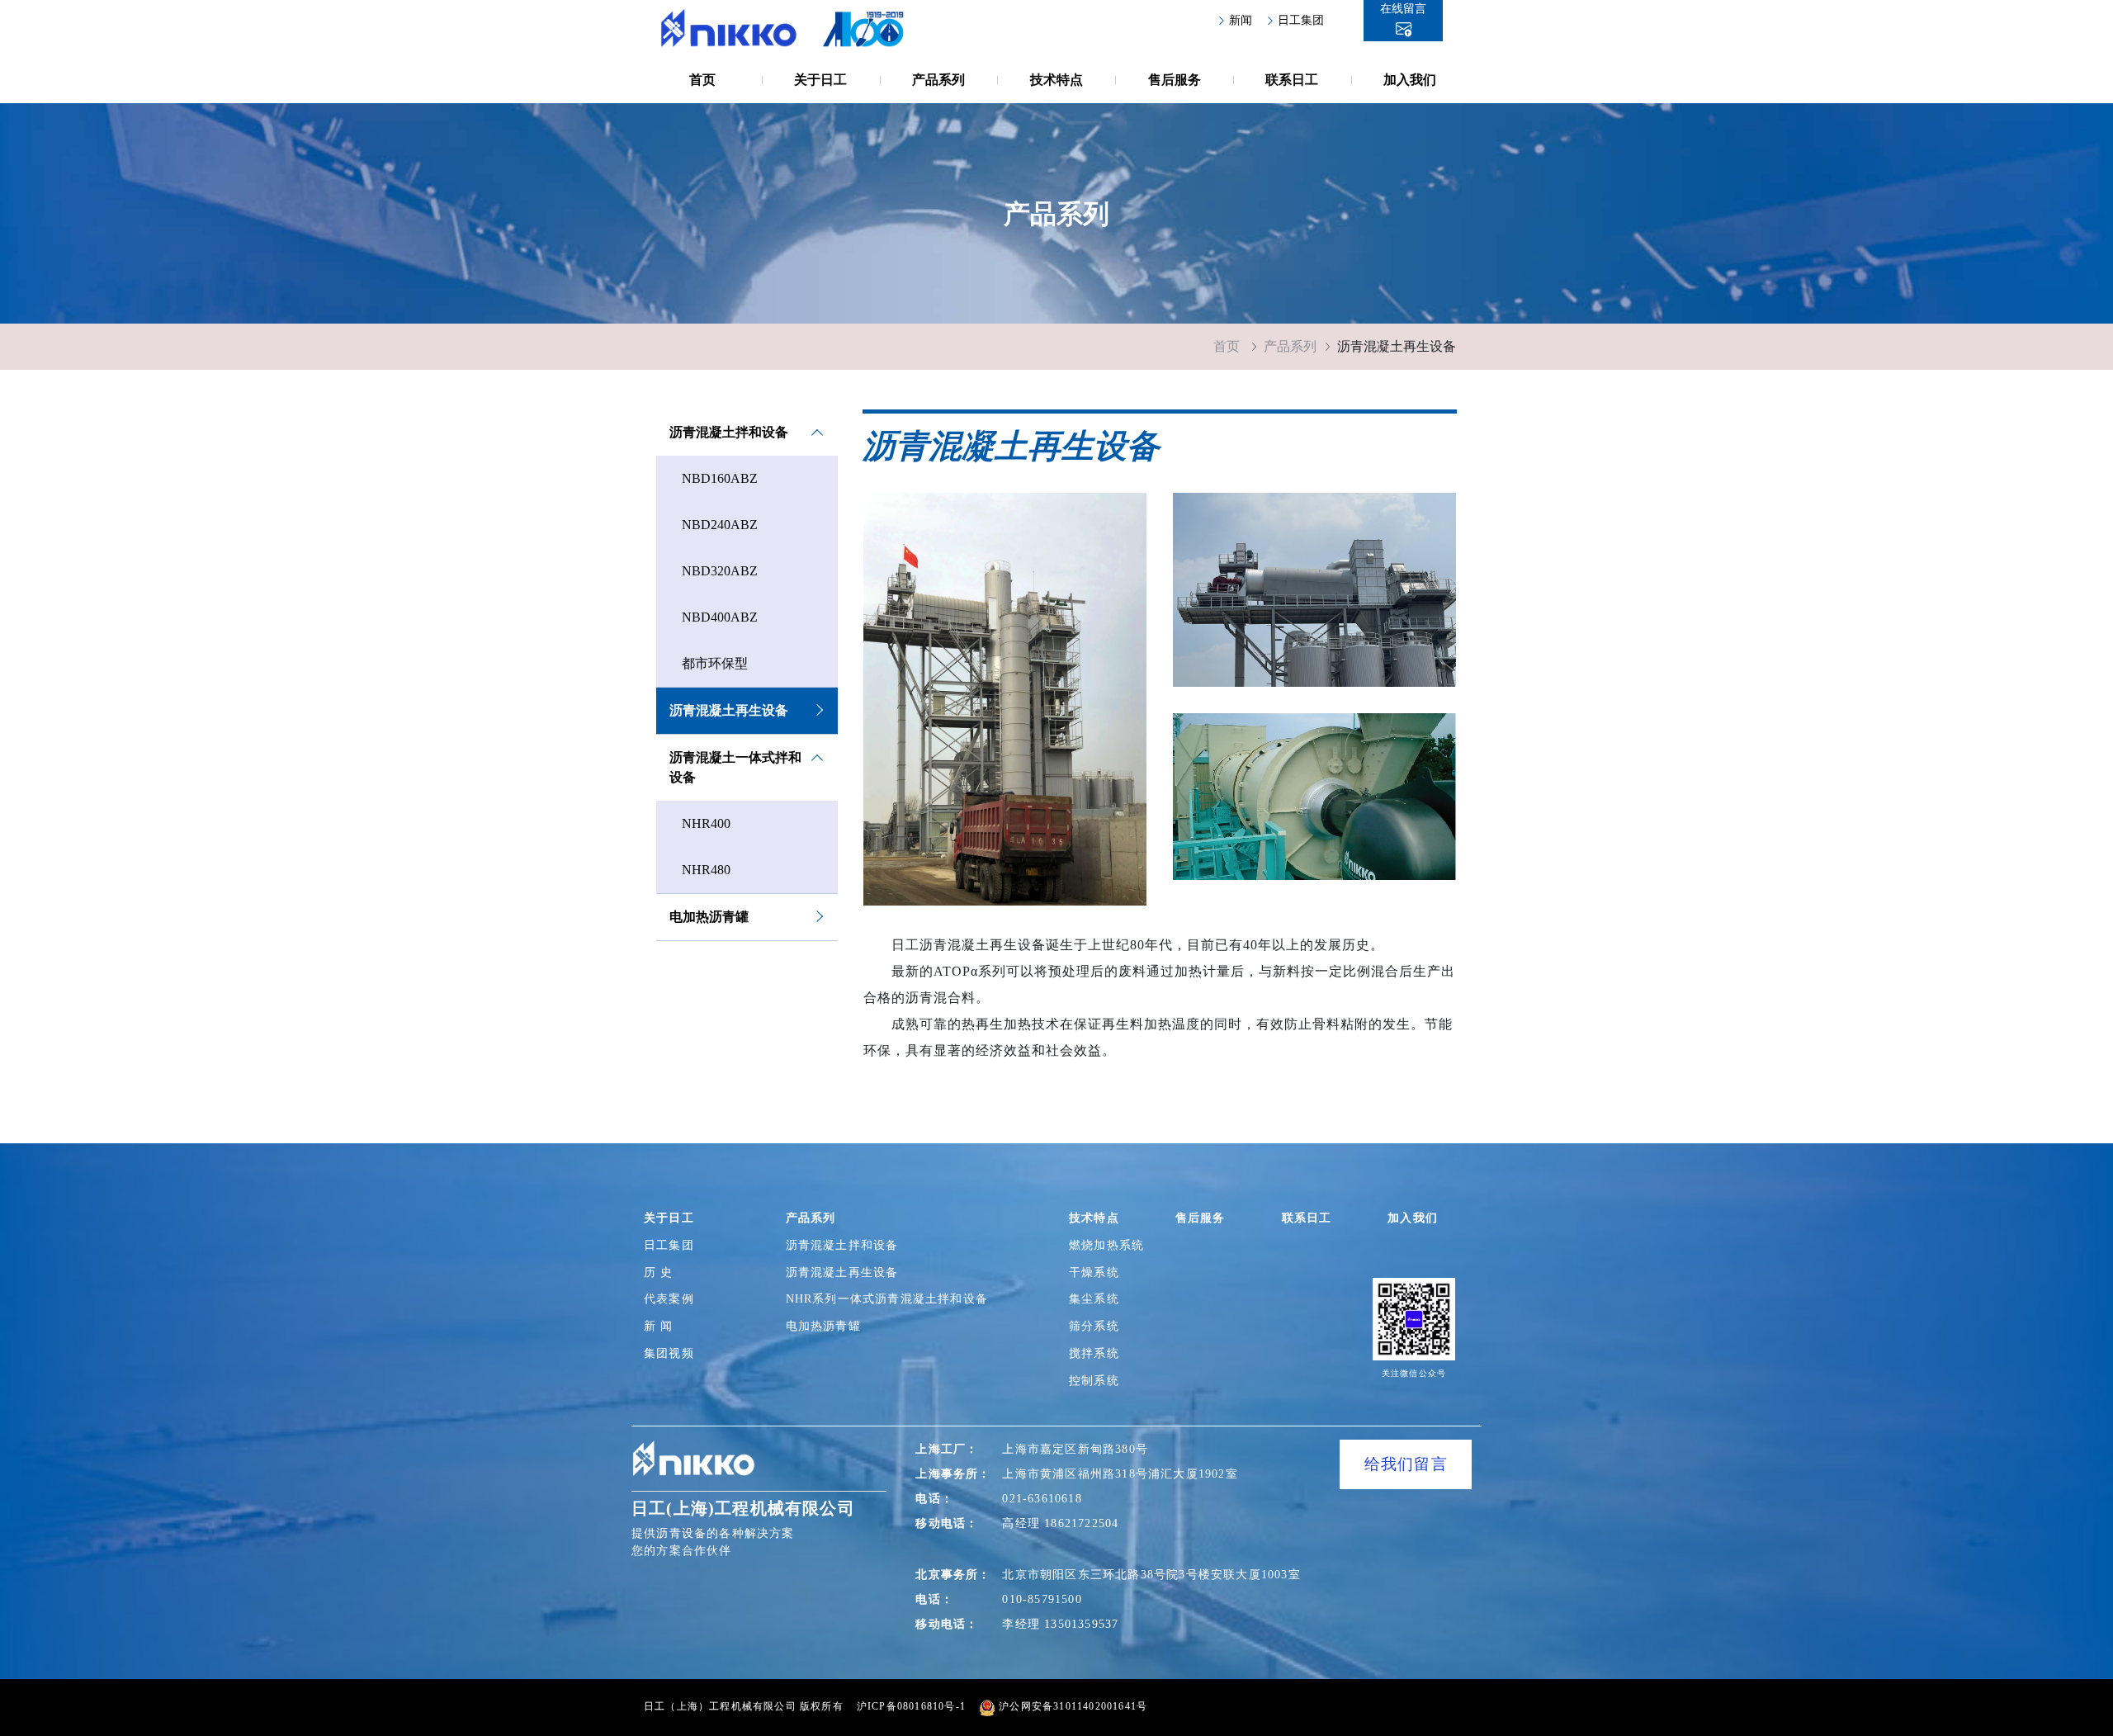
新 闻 (659, 1326)
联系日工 (1292, 80)
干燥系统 (1097, 1272)
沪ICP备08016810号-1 (911, 1706)
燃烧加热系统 (1111, 1245)
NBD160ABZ (720, 478)
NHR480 (706, 870)
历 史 (659, 1272)
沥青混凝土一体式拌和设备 (735, 767)
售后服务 (1175, 80)
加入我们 (1410, 80)
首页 (702, 80)
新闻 (1241, 20)
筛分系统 (1097, 1326)
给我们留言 (1406, 1464)
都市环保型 (715, 663)
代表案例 (669, 1298)
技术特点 (1056, 80)
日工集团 (1301, 20)
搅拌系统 (1097, 1353)
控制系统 (1097, 1381)
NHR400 (706, 823)
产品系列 (938, 80)
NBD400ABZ (720, 617)
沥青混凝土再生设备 (729, 710)
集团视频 (669, 1353)
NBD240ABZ (720, 525)
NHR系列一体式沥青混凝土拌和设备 (901, 1299)
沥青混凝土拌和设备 (729, 432)
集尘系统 (1097, 1299)
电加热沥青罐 (709, 917)
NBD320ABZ (720, 571)
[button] (1403, 21)
